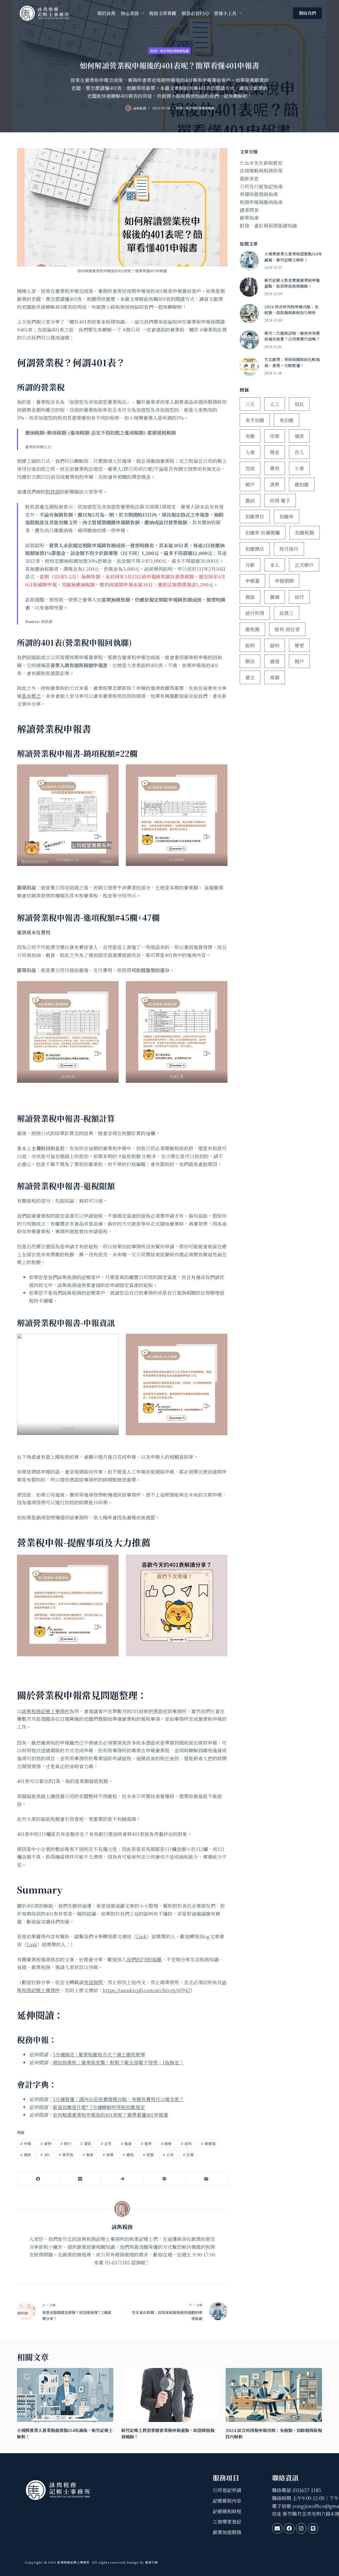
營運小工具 (225, 13)
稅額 (148, 2155)
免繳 (250, 436)
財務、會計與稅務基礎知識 (169, 51)
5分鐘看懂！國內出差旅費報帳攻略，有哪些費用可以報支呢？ (118, 2099)
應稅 (128, 2155)
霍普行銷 (151, 2562)
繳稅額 (252, 629)
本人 (275, 565)
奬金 (275, 452)
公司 (168, 2155)
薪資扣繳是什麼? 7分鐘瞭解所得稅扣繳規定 (99, 2107)
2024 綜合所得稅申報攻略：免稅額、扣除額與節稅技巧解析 (291, 310)
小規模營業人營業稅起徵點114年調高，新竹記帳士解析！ (293, 257)
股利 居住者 (287, 629)
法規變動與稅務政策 (261, 170)
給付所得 (255, 613)
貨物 (46, 2144)
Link (141, 1936)
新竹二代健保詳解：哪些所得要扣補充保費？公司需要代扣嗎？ (292, 336)
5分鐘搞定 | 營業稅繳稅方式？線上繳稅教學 (99, 2054)
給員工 (287, 613)
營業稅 (66, 2155)
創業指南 (249, 218)
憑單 (275, 484)
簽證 (250, 597)
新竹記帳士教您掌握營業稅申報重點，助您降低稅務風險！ (292, 283)
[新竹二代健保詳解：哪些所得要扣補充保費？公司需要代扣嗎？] (249, 340)
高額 (275, 677)
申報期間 (284, 581)
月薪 (250, 565)
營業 (146, 2144)
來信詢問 (93, 1982)
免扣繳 (287, 420)
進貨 (126, 2144)
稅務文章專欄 (163, 13)
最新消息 (249, 178)
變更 (299, 645)
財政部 (53, 491)
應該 (250, 500)
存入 (299, 452)
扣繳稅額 (305, 533)
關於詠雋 (106, 13)
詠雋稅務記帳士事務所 (46, 1711)
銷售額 (208, 2144)
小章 (299, 468)
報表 (88, 2155)
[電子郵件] (206, 2179)
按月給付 (289, 549)
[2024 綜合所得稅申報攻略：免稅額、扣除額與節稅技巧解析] (249, 313)
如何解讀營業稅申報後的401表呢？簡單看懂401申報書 (110, 2115)
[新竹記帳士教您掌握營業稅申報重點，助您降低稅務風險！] (249, 287)
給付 (299, 597)
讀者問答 (249, 210)
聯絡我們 (307, 13)
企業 (106, 2144)
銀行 (66, 2144)
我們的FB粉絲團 (144, 1959)
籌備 (275, 597)
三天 (250, 404)
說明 (250, 645)
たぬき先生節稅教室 (261, 163)
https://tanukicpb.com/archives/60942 (146, 1990)
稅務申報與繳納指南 (261, 202)
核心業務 (130, 13)
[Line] (164, 2179)
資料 (186, 2144)
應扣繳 (302, 484)
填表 (299, 436)
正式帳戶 (304, 565)
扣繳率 (287, 516)
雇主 (250, 677)
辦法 (250, 661)
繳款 (26, 2155)
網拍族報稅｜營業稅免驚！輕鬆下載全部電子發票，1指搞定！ (118, 2062)
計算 (188, 2155)
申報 (26, 2144)
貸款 (86, 2144)
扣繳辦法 (255, 549)
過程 (275, 661)
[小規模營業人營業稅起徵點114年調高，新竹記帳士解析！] (249, 261)
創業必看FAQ (195, 13)
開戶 (299, 661)
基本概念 (31, 696)
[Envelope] (277, 2528)
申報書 (252, 581)
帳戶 (250, 484)
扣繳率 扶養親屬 (263, 533)
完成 (250, 468)
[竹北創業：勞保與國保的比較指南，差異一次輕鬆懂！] (249, 366)
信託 (299, 404)
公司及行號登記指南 (261, 186)
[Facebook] (38, 2179)
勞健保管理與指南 (259, 194)
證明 (275, 645)
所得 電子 (280, 500)
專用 (275, 468)
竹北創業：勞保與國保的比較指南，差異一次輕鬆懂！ (292, 362)
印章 (275, 436)
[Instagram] (301, 2528)
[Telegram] (122, 2179)
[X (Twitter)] (80, 2179)
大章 (250, 452)
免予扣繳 (255, 420)
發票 (108, 2155)
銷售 (166, 2144)
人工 (275, 404)
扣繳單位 (255, 516)
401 (45, 2155)
